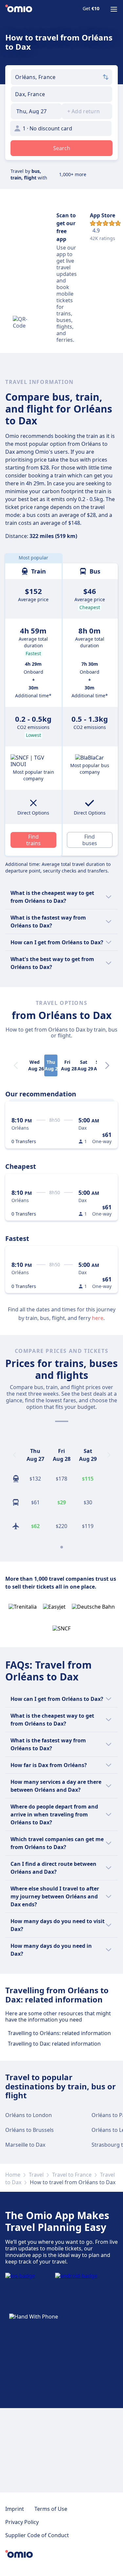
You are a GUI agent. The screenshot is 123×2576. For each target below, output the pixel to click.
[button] (36, 111)
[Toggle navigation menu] (114, 9)
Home (13, 2175)
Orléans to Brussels (30, 2130)
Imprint (15, 2509)
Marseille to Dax (25, 2145)
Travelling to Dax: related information (54, 2044)
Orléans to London (29, 2115)
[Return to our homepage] (19, 9)
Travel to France (72, 2175)
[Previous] (14, 1455)
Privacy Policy (22, 2522)
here (98, 1318)
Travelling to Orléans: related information (59, 2033)
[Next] (107, 1065)
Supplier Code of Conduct (37, 2535)
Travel (36, 2175)
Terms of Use (51, 2509)
